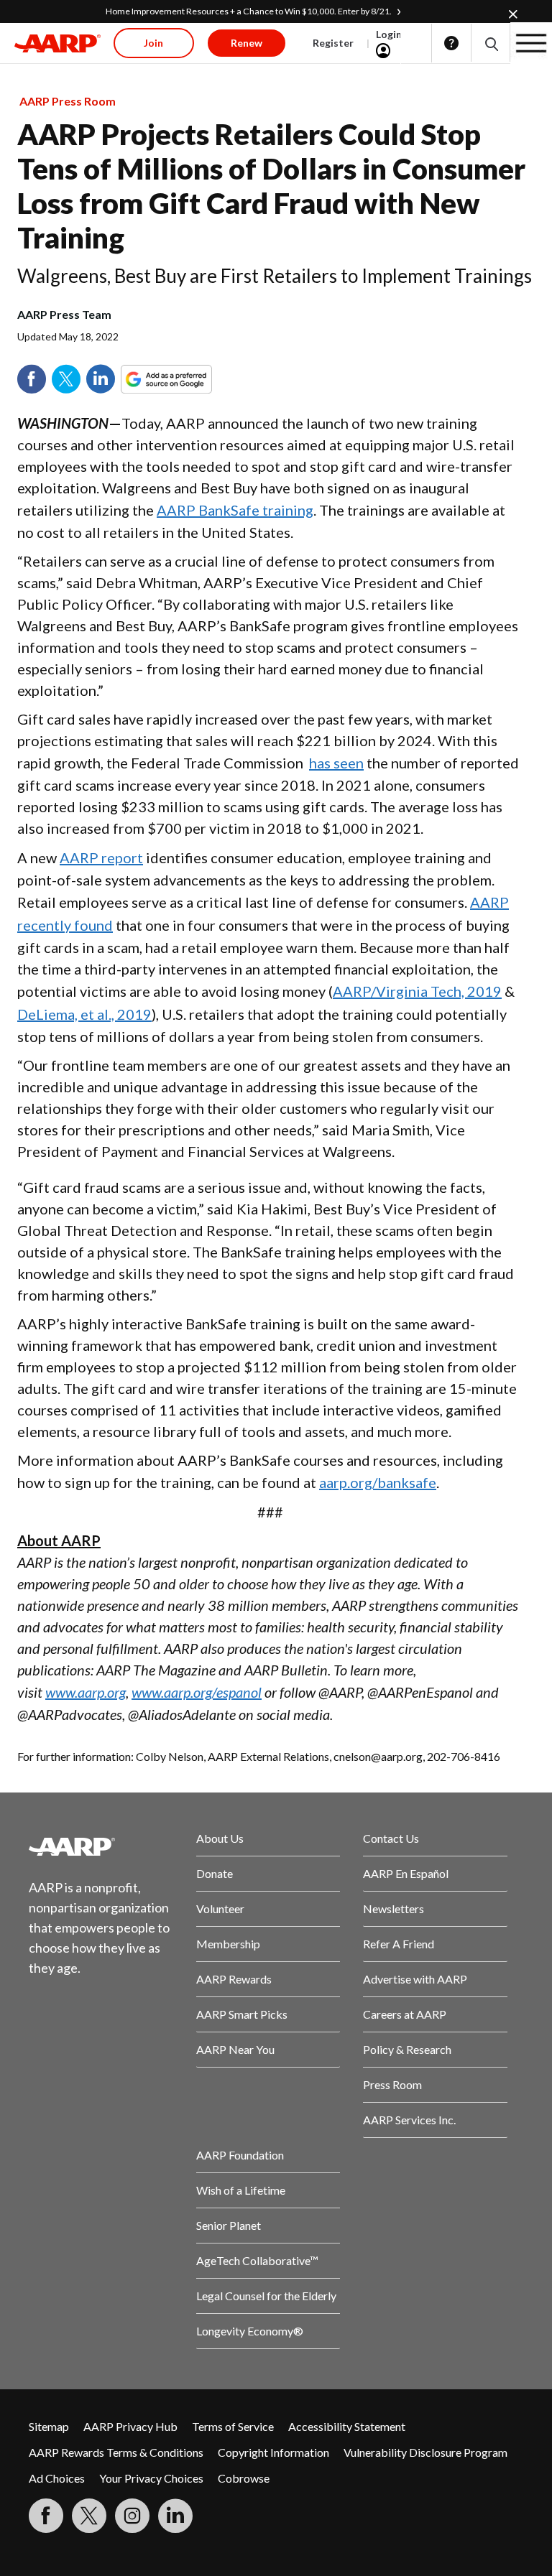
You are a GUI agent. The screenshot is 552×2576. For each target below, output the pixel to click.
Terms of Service (233, 2426)
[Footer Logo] (101, 1846)
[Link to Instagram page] (132, 2516)
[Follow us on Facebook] (46, 2516)
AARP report (101, 857)
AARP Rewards (234, 1979)
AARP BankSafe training (235, 510)
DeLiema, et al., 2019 (84, 1014)
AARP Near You (235, 2049)
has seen (336, 763)
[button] (491, 43)
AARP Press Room (68, 101)
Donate (215, 1873)
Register (333, 43)
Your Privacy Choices (151, 2478)
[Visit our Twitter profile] (89, 2516)
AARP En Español (406, 1873)
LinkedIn (101, 379)
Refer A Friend (399, 1944)
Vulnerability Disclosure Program (425, 2452)
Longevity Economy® (250, 2331)
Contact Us (391, 1838)
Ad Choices (57, 2478)
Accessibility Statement (347, 2426)
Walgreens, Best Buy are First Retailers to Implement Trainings (275, 276)
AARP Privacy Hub (130, 2426)
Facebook (32, 379)
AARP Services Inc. (409, 2120)
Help (451, 43)
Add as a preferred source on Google (193, 379)
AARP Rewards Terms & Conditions (116, 2452)
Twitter (66, 379)
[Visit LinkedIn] (175, 2516)
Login (389, 34)
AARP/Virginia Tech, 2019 (417, 991)
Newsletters (394, 1908)
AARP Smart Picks (242, 2014)
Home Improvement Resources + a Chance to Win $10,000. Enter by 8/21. (249, 11)
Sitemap (49, 2426)
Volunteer (220, 1908)
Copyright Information (273, 2452)
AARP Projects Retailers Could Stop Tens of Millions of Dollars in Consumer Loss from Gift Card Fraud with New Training (271, 186)
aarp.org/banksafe (378, 1482)
